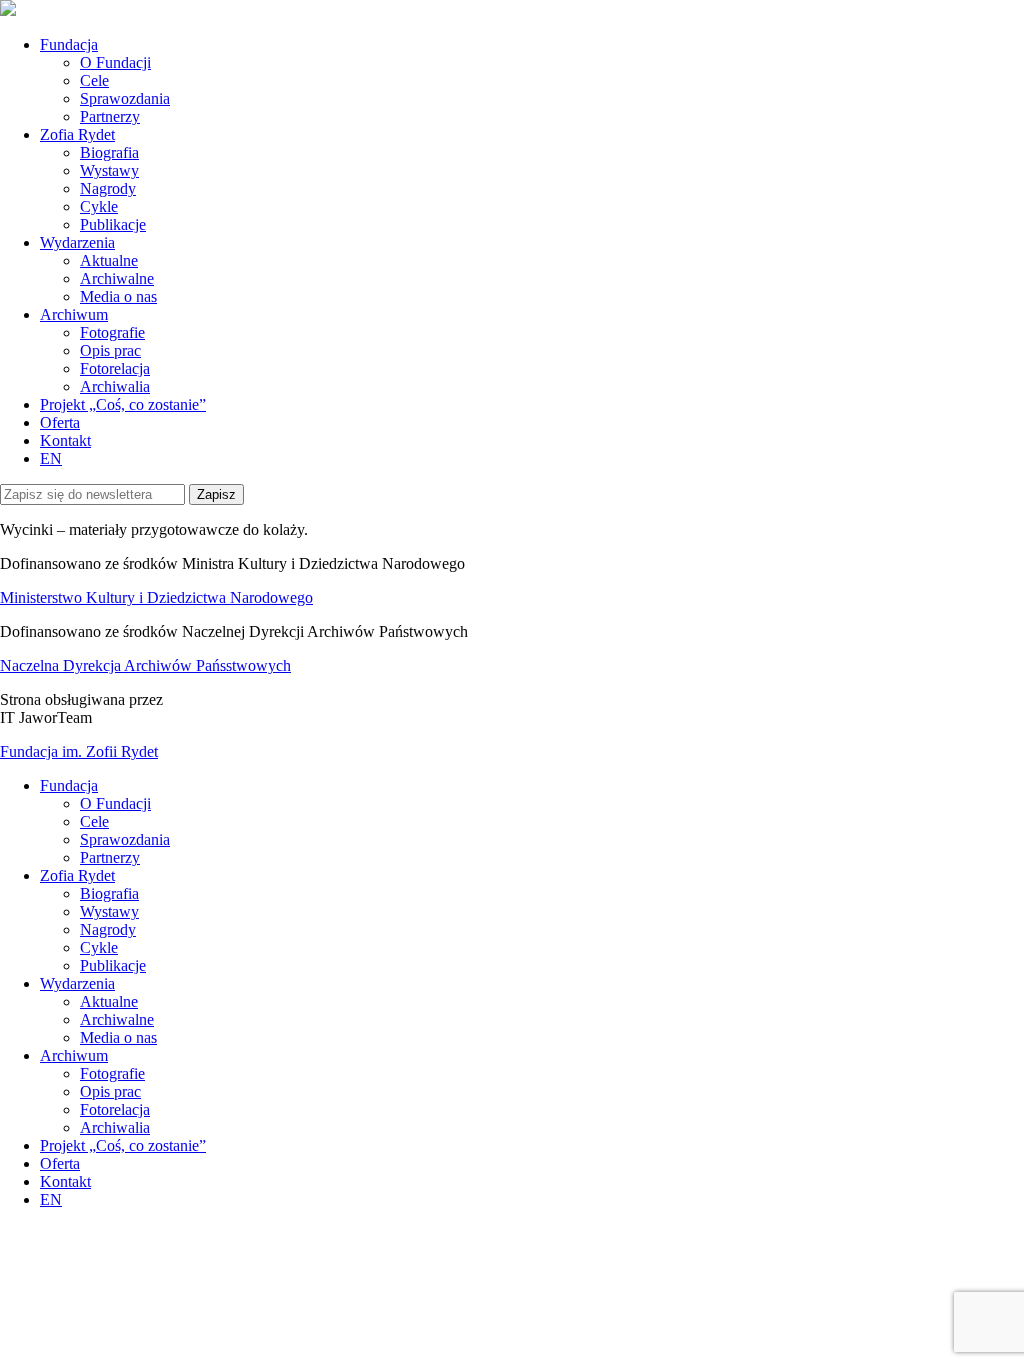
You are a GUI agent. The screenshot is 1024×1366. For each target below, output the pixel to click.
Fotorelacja (115, 368)
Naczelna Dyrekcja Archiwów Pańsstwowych (145, 665)
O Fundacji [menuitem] (115, 803)
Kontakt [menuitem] (65, 1181)
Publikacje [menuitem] (113, 965)
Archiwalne (117, 278)
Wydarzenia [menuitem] (77, 983)
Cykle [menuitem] (99, 947)
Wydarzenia (77, 242)
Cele (94, 80)
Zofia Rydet (77, 134)
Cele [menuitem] (94, 821)
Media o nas (118, 296)
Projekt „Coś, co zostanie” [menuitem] (123, 1145)
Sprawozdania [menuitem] (125, 839)
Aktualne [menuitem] (109, 1001)
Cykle (99, 206)
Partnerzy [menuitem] (110, 857)
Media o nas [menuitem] (118, 1037)
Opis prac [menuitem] (110, 1091)
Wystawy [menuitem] (109, 911)
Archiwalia (115, 386)
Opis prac (110, 350)
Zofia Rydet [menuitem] (77, 875)
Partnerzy (110, 116)
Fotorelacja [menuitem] (115, 1109)
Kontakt (65, 440)
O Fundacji (115, 62)
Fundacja (69, 44)
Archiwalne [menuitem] (117, 1019)
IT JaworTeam (46, 717)
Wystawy (109, 170)
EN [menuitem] (51, 1199)
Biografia (109, 152)
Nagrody (108, 188)
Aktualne (109, 260)
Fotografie (112, 332)
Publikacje (113, 224)
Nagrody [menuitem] (108, 929)
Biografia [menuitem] (109, 893)
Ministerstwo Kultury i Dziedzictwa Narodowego (156, 597)
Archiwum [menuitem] (74, 1055)
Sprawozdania (125, 98)
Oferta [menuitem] (60, 1163)
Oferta (60, 422)
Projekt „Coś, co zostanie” (123, 404)
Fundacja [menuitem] (69, 785)
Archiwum (74, 314)
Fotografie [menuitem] (112, 1073)
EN (51, 458)
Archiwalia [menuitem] (115, 1127)
